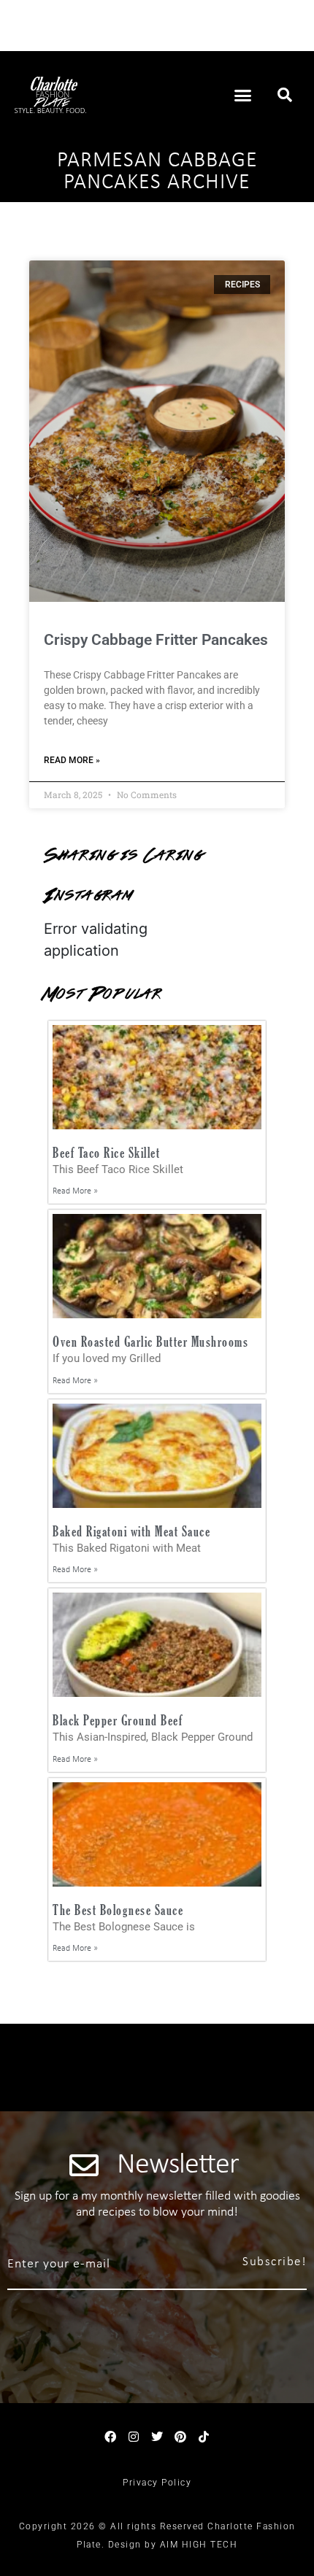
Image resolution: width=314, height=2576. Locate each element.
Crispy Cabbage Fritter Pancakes (156, 640)
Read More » (72, 760)
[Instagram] (134, 2437)
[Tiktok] (204, 2437)
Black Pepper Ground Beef (118, 1720)
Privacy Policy (157, 2483)
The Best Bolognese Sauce (118, 1910)
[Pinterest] (180, 2437)
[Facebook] (110, 2437)
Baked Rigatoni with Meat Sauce (131, 1531)
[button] (243, 95)
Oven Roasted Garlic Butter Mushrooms (150, 1341)
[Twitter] (157, 2437)
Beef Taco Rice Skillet (106, 1152)
